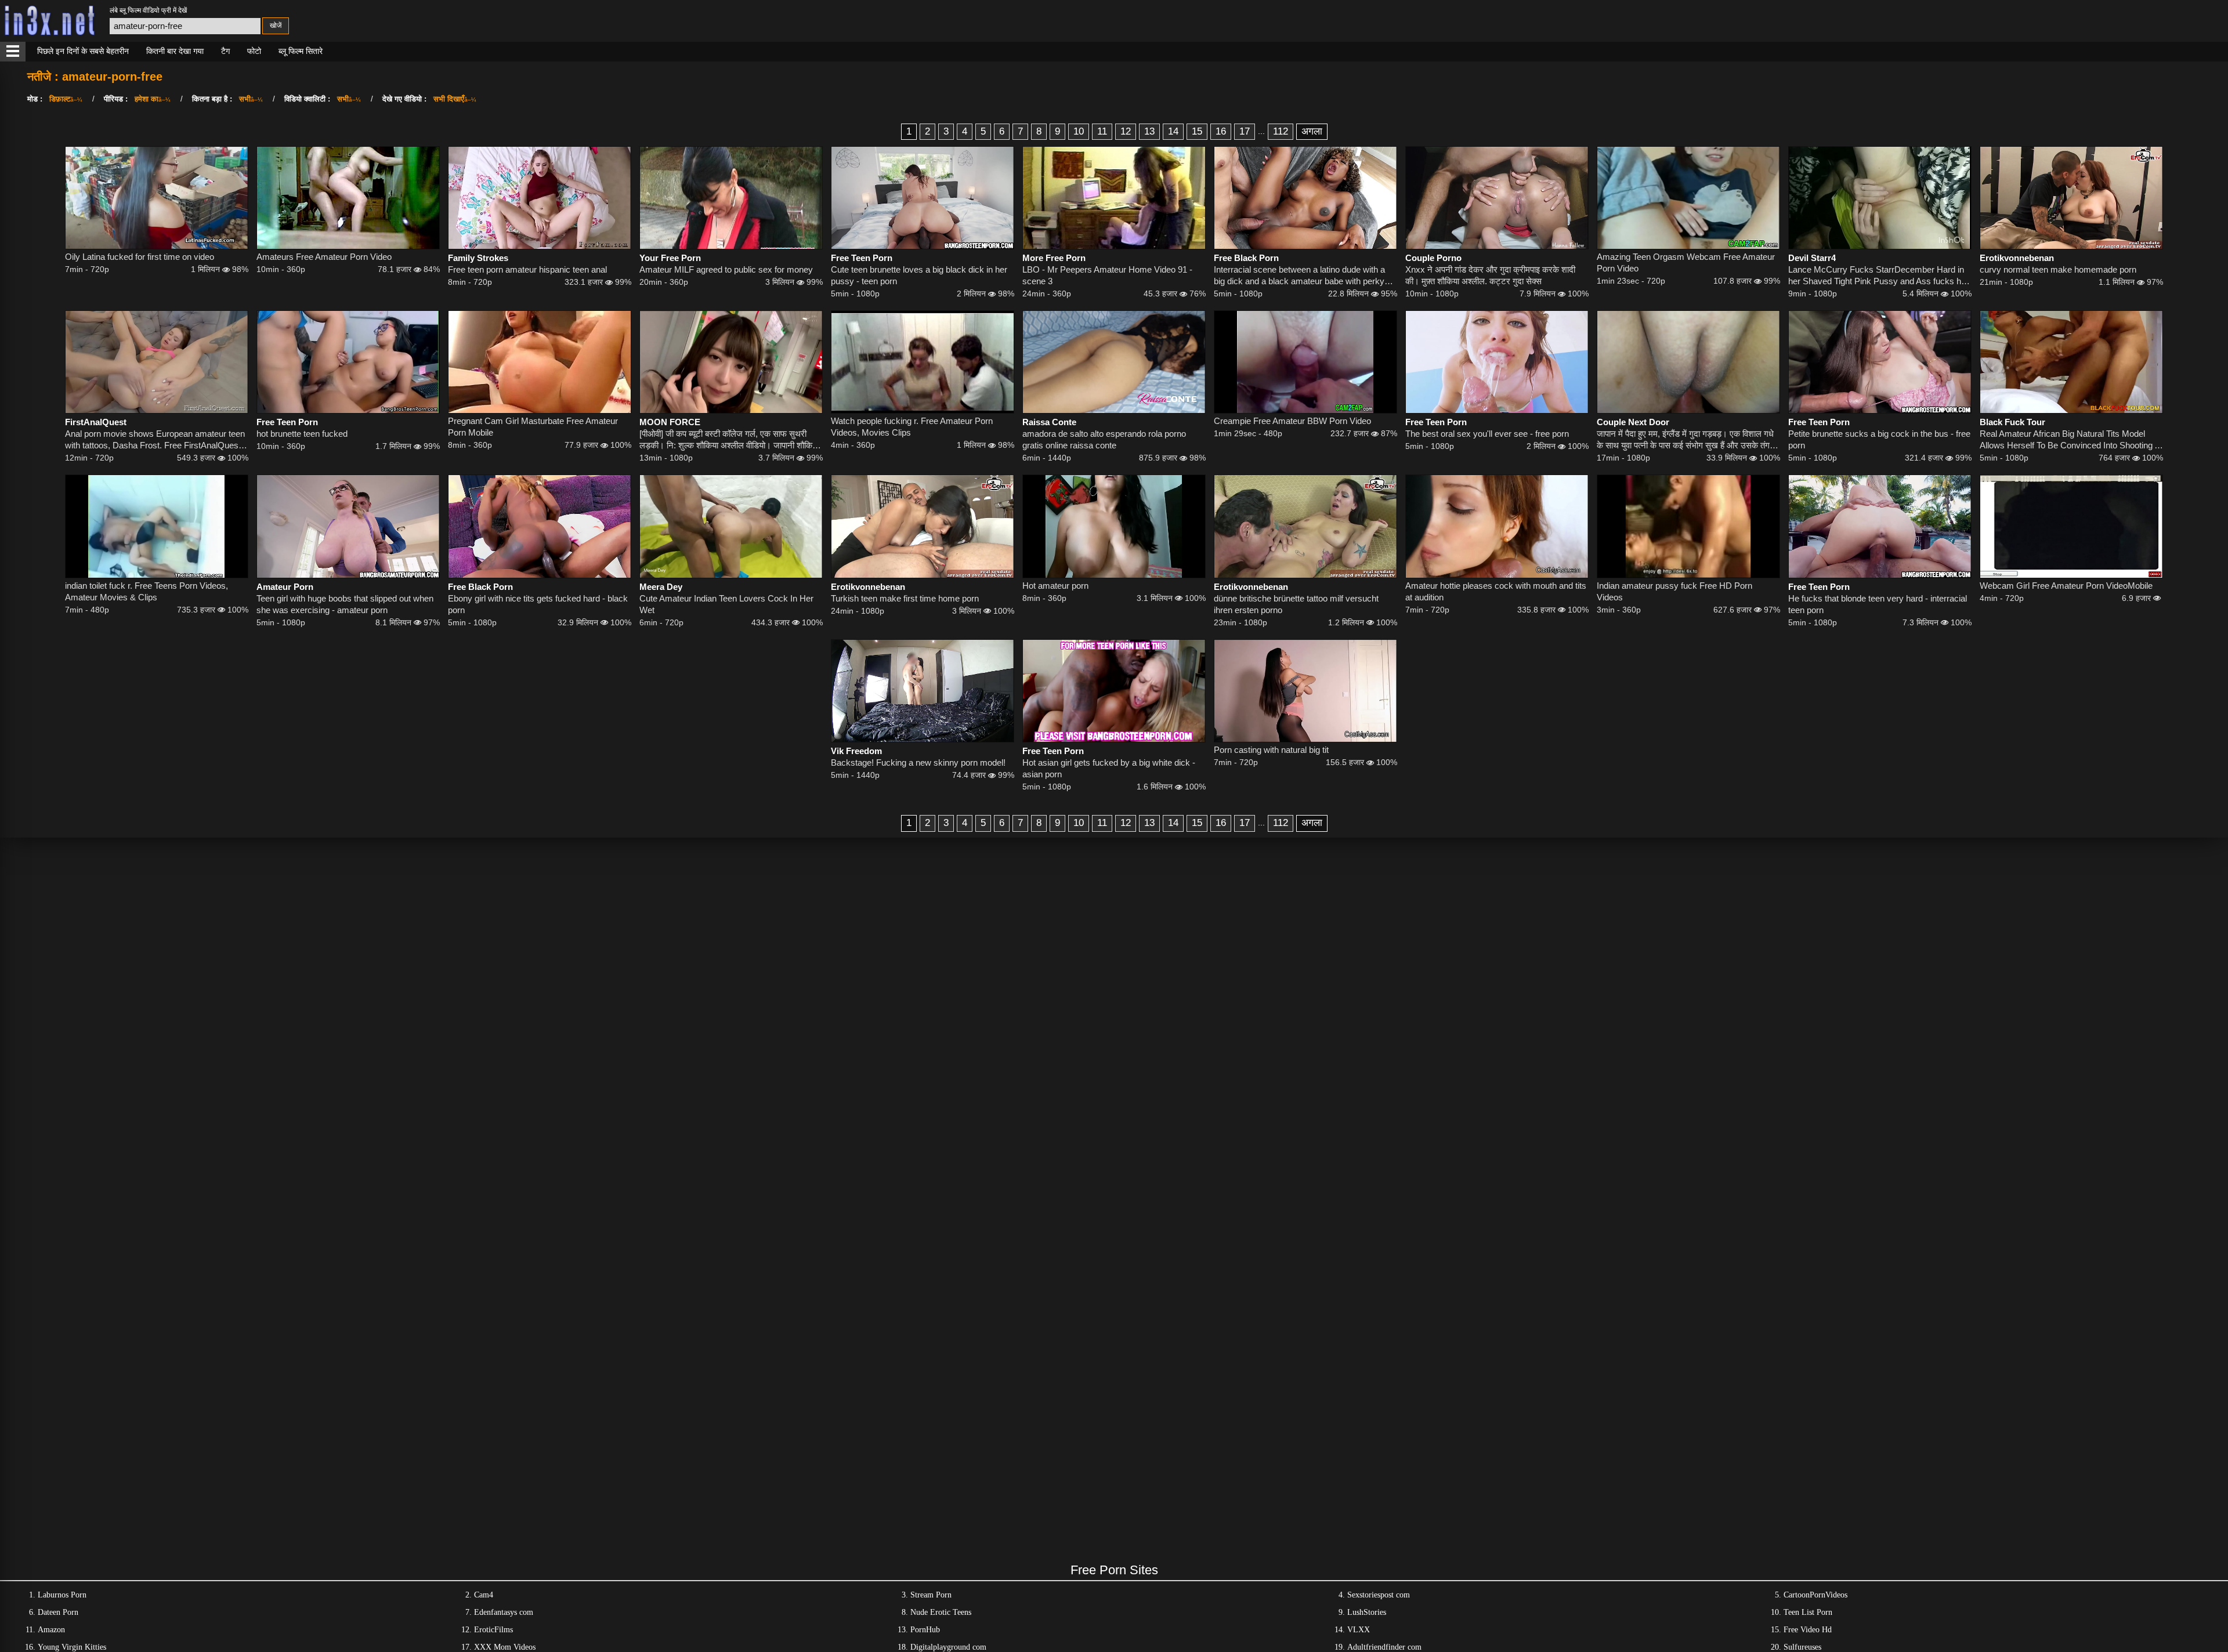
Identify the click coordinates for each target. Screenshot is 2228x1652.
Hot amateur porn (1055, 586)
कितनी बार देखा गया (175, 51)
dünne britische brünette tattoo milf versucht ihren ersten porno (1296, 604)
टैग (225, 51)
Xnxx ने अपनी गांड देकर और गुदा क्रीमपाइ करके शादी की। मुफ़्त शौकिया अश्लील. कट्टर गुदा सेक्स (1490, 275)
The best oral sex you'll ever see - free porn (1487, 434)
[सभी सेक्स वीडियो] (13, 52)
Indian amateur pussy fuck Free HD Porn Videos (1674, 591)
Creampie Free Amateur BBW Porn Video (1292, 421)
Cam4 (484, 1595)
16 (1221, 131)
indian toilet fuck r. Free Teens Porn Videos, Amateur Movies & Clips (147, 591)
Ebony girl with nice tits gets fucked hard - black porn (538, 604)
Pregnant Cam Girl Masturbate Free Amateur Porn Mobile (533, 427)
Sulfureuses (1802, 1647)
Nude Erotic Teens (941, 1612)
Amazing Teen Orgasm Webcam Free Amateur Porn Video (1686, 262)
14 (1173, 131)
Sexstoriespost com (1379, 1595)
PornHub (925, 1630)
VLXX (1359, 1630)
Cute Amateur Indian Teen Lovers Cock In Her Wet (726, 604)
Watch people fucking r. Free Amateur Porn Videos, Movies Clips (912, 427)
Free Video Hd (1808, 1630)
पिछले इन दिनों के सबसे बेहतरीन (83, 51)
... (1261, 131)
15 (1197, 131)
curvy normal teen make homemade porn (2058, 269)
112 (1281, 131)
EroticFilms (493, 1630)
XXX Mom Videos (505, 1647)
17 (1245, 131)
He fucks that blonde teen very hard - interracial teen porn (1878, 604)
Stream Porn (931, 1595)
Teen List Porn (1808, 1612)
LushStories (1367, 1612)
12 (1126, 131)
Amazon (51, 1630)
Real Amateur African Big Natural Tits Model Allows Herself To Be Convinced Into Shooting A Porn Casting (2070, 440)
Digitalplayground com (948, 1647)
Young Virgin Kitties (72, 1647)
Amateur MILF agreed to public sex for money (726, 269)
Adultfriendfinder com (1384, 1647)
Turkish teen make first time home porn (905, 598)
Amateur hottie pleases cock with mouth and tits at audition (1496, 591)
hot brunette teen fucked (302, 434)
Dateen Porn (58, 1612)
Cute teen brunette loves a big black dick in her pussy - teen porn (919, 275)
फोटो (254, 51)
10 (1079, 131)
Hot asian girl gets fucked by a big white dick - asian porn (1109, 768)
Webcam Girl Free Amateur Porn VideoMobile (2066, 586)
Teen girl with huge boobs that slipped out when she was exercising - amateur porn (345, 604)
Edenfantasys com (504, 1612)
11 (1102, 131)
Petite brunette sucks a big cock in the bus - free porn (1879, 439)
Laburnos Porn (62, 1595)
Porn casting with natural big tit (1271, 750)
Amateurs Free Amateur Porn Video (324, 257)
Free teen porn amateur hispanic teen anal (527, 269)
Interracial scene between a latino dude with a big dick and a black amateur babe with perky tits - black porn (1299, 276)
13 (1149, 131)
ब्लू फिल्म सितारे (301, 51)
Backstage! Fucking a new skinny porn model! (918, 762)
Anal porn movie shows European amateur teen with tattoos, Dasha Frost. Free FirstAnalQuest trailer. (155, 440)
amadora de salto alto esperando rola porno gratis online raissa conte (1104, 439)
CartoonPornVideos (1815, 1595)
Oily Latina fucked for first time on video (140, 257)
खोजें (276, 26)
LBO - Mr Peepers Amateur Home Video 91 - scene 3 (1107, 275)
